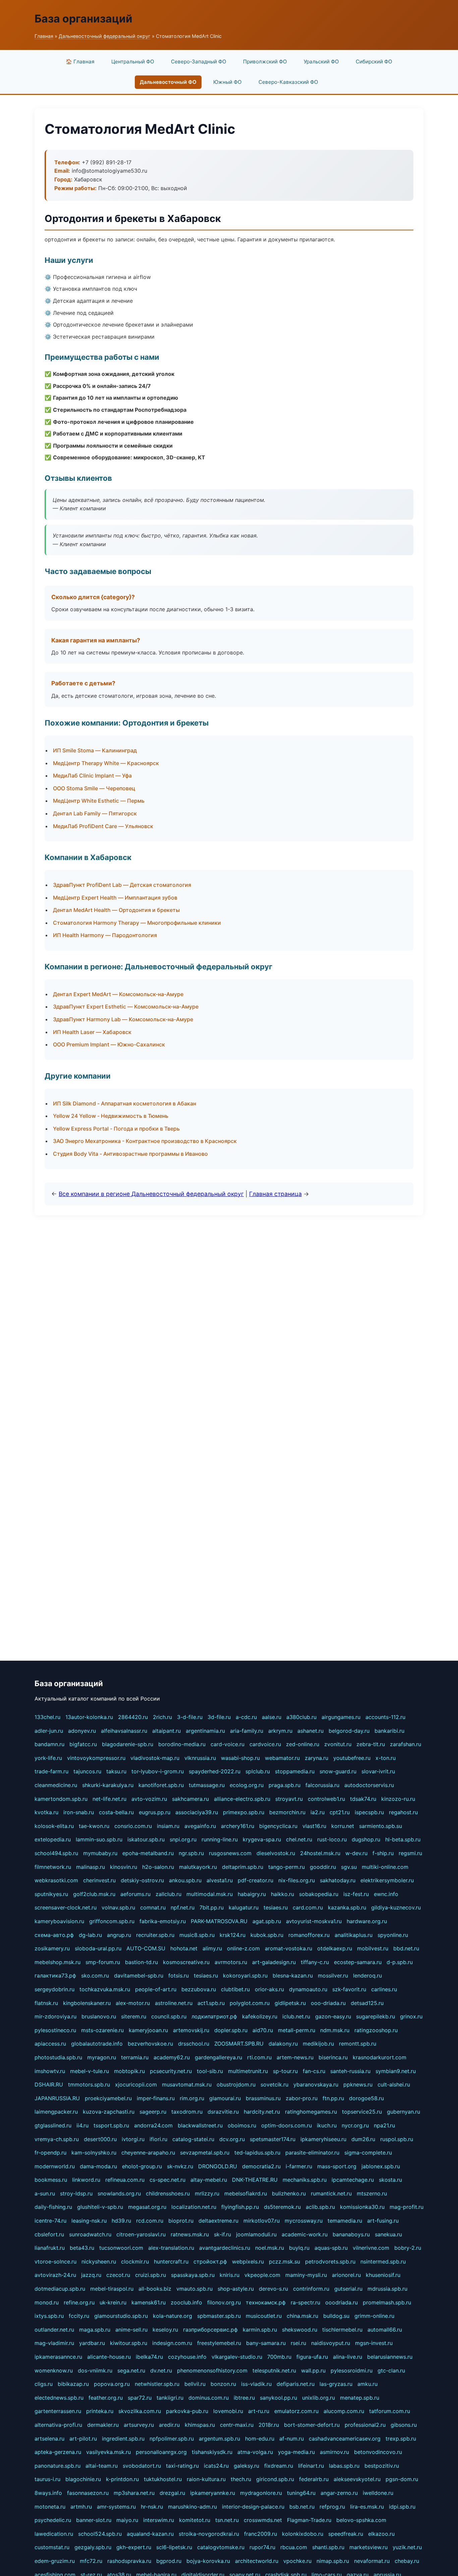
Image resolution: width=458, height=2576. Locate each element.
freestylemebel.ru (219, 2343)
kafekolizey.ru (260, 2016)
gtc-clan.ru (391, 2370)
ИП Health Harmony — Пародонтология (105, 935)
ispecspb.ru (369, 1812)
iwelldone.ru (378, 2493)
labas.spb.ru (344, 2466)
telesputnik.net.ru (274, 2370)
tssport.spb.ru (111, 2125)
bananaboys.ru (351, 2234)
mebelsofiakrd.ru (246, 2193)
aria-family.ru (247, 1731)
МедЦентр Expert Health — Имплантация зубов (115, 898)
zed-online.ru (303, 1744)
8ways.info (48, 2493)
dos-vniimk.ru (95, 2370)
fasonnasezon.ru (88, 2493)
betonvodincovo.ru (378, 2452)
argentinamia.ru (205, 1731)
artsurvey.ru (139, 2425)
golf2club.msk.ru (94, 1894)
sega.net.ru (131, 2370)
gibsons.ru (404, 2425)
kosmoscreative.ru (186, 1962)
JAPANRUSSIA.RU (57, 2098)
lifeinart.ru (311, 2466)
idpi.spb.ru (402, 2507)
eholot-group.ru (142, 2166)
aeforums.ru (135, 1894)
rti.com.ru (259, 2057)
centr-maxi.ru (237, 2425)
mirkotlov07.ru (262, 2221)
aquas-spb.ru (331, 2248)
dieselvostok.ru (276, 1853)
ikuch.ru (327, 2125)
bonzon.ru (223, 2384)
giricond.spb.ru (275, 2479)
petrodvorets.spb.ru (330, 2262)
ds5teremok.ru (282, 2207)
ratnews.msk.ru (190, 2234)
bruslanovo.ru (99, 2016)
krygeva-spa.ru (262, 1839)
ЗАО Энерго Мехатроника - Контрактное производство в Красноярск (145, 1141)
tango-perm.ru (287, 1867)
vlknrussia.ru (200, 1758)
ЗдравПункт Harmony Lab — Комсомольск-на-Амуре (123, 1019)
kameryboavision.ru (59, 1921)
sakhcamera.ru (190, 1799)
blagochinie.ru (83, 2479)
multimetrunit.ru (248, 2071)
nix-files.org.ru (297, 1880)
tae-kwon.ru (94, 1826)
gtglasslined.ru (53, 2125)
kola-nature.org (173, 2316)
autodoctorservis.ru (369, 1785)
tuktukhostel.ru (163, 2479)
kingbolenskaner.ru (87, 2003)
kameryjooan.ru (148, 2030)
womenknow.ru (54, 2370)
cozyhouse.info (187, 2357)
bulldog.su (336, 2316)
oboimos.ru (242, 2125)
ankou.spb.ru (185, 1880)
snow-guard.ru (338, 1771)
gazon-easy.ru (333, 2016)
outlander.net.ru (54, 2330)
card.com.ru (308, 1907)
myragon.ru (102, 2057)
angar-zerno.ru (339, 2493)
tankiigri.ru (170, 2398)
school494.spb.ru (56, 1853)
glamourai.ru (225, 2098)
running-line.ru (220, 1839)
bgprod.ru (169, 2561)
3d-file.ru (219, 1717)
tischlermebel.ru (342, 2330)
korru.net (343, 1826)
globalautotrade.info (97, 2044)
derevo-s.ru (273, 2289)
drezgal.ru (172, 2493)
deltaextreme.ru (218, 2221)
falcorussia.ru (322, 1785)
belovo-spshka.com (361, 2520)
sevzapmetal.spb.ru (205, 2153)
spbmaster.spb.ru (219, 2316)
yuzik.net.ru (407, 2547)
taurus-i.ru (47, 2479)
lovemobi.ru (228, 2411)
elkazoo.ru (381, 2534)
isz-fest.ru (356, 1894)
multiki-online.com (385, 1867)
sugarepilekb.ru (376, 2016)
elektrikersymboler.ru (387, 1880)
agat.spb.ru (267, 1921)
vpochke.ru (297, 2561)
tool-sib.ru (210, 2071)
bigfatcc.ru (83, 1744)
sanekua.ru (388, 2234)
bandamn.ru (49, 1744)
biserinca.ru (333, 2057)
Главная (44, 36)
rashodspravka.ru (129, 2561)
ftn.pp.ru (333, 2098)
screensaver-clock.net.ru (66, 1907)
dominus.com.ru (209, 2398)
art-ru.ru (259, 2411)
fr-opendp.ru (50, 2153)
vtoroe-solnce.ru (55, 2262)
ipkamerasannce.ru (58, 2357)
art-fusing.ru (383, 2221)
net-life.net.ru (109, 1799)
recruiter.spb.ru (155, 1935)
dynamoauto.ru (308, 1989)
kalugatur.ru (244, 1907)
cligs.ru (44, 2384)
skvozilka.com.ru (140, 2411)
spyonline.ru (393, 1935)
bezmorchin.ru (287, 1812)
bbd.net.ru (406, 1948)
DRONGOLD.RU (218, 2166)
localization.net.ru (194, 2207)
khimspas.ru (200, 2425)
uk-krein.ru (113, 2302)
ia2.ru (318, 1812)
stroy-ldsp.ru (76, 2193)
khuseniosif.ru (383, 2275)
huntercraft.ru (171, 2262)
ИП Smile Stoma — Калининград (95, 750)
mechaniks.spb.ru (305, 2180)
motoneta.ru (50, 2507)
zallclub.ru (168, 1894)
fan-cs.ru (314, 2071)
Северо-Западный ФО (199, 62)
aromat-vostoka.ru (289, 1948)
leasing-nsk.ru (89, 2221)
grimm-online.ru (374, 2316)
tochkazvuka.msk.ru (105, 1989)
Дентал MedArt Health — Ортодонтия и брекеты (116, 910)
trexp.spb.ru (401, 2439)
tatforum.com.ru (390, 2411)
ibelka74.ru (149, 2357)
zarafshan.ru (406, 1744)
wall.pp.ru (313, 2370)
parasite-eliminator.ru (312, 2153)
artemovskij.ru (191, 2030)
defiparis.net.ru (296, 2384)
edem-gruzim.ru (55, 2561)
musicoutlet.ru (264, 2316)
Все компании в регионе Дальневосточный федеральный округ (151, 1194)
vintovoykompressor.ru (96, 1758)
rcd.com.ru (150, 2221)
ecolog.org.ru (247, 1785)
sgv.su (349, 1867)
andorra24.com (153, 2125)
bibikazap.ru (73, 2384)
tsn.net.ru (227, 2520)
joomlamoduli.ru (256, 2234)
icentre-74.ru (50, 2221)
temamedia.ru (345, 2221)
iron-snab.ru (79, 1812)
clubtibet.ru (235, 1989)
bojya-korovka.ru (208, 2561)
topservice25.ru (362, 2112)
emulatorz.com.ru (296, 2411)
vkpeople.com (262, 2275)
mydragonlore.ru (261, 2493)
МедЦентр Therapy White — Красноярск (106, 763)
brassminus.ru (263, 2098)
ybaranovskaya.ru (316, 2084)
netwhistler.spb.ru (157, 2384)
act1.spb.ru (211, 2003)
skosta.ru (390, 2180)
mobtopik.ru (129, 2071)
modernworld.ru (55, 2166)
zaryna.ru (317, 1758)
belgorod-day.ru (349, 1731)
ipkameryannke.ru (213, 2493)
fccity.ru (79, 2316)
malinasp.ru (91, 1867)
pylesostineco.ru (55, 2030)
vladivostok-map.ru (155, 1758)
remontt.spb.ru (358, 2044)
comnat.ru (153, 1907)
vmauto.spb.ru (194, 2289)
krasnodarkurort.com (380, 2057)
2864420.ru (133, 1717)
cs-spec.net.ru (167, 2180)
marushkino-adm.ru (192, 2507)
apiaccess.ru (50, 2044)
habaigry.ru (252, 1894)
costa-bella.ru (116, 1812)
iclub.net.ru (296, 2016)
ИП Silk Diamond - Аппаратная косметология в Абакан (125, 1103)
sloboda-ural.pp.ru (98, 1948)
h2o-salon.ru (158, 1867)
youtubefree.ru (352, 1758)
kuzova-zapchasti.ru (109, 2112)
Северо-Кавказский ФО (288, 82)
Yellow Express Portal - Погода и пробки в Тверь (116, 1129)
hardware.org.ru (367, 1921)
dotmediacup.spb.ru (60, 2289)
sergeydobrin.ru (54, 1989)
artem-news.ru (295, 2057)
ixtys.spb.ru (49, 2316)
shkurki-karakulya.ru (108, 1785)
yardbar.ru (92, 2343)
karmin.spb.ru (260, 2330)
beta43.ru (82, 2248)
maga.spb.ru (95, 2330)
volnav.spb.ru (118, 1907)
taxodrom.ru (187, 2112)
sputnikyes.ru (51, 1894)
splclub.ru (258, 1771)
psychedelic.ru (53, 2520)
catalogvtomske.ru (221, 2547)
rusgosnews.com (230, 1853)
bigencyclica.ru (278, 1826)
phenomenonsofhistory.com (212, 2370)
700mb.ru (279, 2357)
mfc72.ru (91, 2561)
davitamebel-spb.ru (139, 1976)
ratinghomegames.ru (311, 2112)
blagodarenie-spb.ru (128, 1744)
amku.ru (367, 2384)
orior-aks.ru (269, 1989)
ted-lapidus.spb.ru (257, 2153)
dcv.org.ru (232, 2139)
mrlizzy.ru (207, 2193)
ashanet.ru (310, 1731)
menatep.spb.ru (360, 2398)
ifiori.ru (158, 2139)
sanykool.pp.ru (278, 2398)
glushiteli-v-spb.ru (100, 2207)
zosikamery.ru (52, 1948)
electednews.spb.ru (59, 2398)
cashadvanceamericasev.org (345, 2439)
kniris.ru (230, 2275)
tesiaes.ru (276, 1907)
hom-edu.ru (260, 2439)
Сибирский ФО (374, 62)
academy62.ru (172, 2057)
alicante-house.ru (109, 2357)
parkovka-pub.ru (187, 2411)
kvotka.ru (46, 1812)
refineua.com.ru (125, 2180)
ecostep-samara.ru (358, 1962)
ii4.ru (82, 2125)
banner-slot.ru (94, 2520)
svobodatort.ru (142, 2466)
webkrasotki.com (56, 1880)
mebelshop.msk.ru (58, 1962)
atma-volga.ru (255, 2452)
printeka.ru (100, 2411)
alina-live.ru (348, 2357)
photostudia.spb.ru (58, 2057)
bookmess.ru (51, 2180)
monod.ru (47, 2302)
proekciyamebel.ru (108, 2098)
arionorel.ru (346, 2275)
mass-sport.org (337, 2166)
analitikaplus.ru (354, 1935)
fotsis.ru (179, 1976)
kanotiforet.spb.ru (161, 1785)
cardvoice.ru (265, 1744)
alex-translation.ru (171, 2248)
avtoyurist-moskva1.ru (314, 1921)
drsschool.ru (194, 2044)
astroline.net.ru (174, 2003)
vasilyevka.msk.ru (108, 2452)
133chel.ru (47, 1717)
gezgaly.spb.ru (93, 2547)
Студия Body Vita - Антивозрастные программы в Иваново (130, 1154)
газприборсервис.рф (210, 2330)
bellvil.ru (195, 2384)
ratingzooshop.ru (376, 2030)
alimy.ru (212, 1948)
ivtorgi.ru (133, 2139)
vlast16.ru (314, 1826)
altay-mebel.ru (209, 2180)
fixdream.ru (279, 2466)
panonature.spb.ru (58, 2466)
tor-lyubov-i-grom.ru (158, 1771)
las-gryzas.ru (336, 2384)
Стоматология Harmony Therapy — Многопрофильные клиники (137, 923)
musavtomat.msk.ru (187, 2084)
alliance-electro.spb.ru (242, 1799)
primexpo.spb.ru (244, 1812)
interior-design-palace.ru (253, 2507)
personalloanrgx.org (161, 2452)
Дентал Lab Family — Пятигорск (95, 813)
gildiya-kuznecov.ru (396, 1907)
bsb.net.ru (302, 2507)
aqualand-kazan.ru (150, 2534)
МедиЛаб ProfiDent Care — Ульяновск (103, 826)
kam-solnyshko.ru (94, 2153)
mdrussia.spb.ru (387, 2289)
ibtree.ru (244, 2398)
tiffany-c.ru (315, 1962)
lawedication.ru (54, 2534)
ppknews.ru (358, 2084)
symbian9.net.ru (396, 2071)
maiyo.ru (127, 2520)
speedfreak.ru (346, 2534)
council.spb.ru (169, 2016)
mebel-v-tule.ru (90, 2071)
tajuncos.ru (87, 1771)
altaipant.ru (166, 1731)
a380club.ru (301, 1717)
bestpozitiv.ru (382, 2466)
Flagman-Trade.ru (309, 2520)
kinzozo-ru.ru (398, 1799)
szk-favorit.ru (349, 1989)
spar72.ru (140, 2398)
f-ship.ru (383, 1853)
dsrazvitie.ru (223, 2112)
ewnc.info (386, 1894)
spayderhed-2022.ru (215, 1771)
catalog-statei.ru (193, 2139)
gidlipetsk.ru (290, 2003)
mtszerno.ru (372, 2193)
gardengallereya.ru (218, 2057)
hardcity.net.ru (262, 2112)
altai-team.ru (102, 2466)
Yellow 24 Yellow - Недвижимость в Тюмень (111, 1116)
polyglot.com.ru (250, 2003)
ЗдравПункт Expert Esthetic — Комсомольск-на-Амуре (126, 1007)
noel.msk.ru (270, 2248)
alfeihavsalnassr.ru (124, 1731)
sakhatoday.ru (338, 1880)
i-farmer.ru (299, 2166)
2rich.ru (162, 1717)
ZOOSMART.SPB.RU (239, 2044)
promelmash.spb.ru (387, 2302)
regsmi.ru (410, 1853)
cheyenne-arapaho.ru (148, 2153)
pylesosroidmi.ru (352, 2370)
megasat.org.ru (147, 2207)
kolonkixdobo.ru (303, 2534)
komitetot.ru (195, 2520)
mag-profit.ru (407, 2207)
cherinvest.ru (99, 1880)
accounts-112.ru (385, 1717)
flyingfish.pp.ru (240, 2207)
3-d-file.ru (190, 1717)
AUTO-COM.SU (146, 1948)
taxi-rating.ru (182, 2466)
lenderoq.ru (367, 1976)
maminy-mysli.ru (306, 2275)
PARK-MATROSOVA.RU (219, 1921)
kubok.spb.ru (267, 1935)
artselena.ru (49, 2439)
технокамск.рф (266, 2302)
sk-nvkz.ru (180, 2166)
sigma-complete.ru (368, 2153)
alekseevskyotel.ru (357, 2479)
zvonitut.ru (338, 1744)
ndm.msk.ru (335, 2030)
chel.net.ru (299, 1839)
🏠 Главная (80, 62)
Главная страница (275, 1194)
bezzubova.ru (199, 1989)
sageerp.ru (153, 2112)
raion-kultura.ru (206, 2479)
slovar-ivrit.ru (378, 1771)
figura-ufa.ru (312, 2357)
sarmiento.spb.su (381, 1826)
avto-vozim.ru (149, 1799)
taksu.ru (116, 1771)
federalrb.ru (314, 2479)
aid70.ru (263, 2030)
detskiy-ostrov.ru (142, 1880)
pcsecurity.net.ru (171, 2071)
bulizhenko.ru (289, 2193)
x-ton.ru (386, 1758)
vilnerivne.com (371, 2248)
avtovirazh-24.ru (55, 2275)
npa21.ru (384, 2125)
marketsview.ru (368, 2547)
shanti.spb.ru (328, 2547)
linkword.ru (86, 2180)
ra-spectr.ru (305, 2302)
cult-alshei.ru (394, 2084)
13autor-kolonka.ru (89, 1717)
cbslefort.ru (49, 2234)
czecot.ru (118, 2275)
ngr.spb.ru (191, 1853)
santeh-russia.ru (350, 2071)
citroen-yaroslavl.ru (141, 2234)
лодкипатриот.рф (214, 2016)
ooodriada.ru (341, 2302)
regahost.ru (403, 1812)
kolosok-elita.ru (54, 1826)
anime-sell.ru (131, 2330)
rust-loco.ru (332, 1839)
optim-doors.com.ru (287, 2125)
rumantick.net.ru (331, 2193)
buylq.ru (299, 2248)
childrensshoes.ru (168, 2193)
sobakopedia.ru (319, 1894)
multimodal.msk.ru (210, 1894)
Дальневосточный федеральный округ (105, 36)
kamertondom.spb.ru (61, 1799)
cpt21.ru (340, 1812)
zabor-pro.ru (302, 2098)
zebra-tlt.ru (371, 1744)
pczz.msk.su (284, 2262)
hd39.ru (121, 2221)
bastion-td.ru (141, 1962)
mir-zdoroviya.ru (55, 2016)
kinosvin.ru (124, 1867)
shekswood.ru (300, 2330)
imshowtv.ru (50, 2071)
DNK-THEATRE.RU (255, 2180)
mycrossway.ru (304, 2221)
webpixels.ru (248, 2262)
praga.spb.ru (284, 1785)
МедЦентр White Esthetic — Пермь (99, 801)
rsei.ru (298, 2343)
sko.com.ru (95, 1976)
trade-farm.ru (51, 1771)
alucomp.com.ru (344, 2411)
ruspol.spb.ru (397, 2139)
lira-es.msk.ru (367, 2507)
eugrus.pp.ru (155, 1812)
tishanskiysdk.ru (212, 2452)
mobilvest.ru (373, 1948)
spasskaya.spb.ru (193, 2275)
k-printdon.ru (122, 2479)
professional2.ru (365, 2425)
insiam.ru (168, 1826)
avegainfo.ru (200, 1826)
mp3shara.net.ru (134, 2493)
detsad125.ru (367, 2003)
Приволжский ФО (265, 62)
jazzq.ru (91, 2275)
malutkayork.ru (198, 1867)
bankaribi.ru (389, 1731)
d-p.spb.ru (400, 1962)
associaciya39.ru (197, 1812)
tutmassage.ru (207, 1785)
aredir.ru (169, 2425)
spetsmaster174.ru (273, 2139)
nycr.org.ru (355, 2125)
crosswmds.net (263, 2520)
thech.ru (241, 2479)
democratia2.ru (261, 2166)
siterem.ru (134, 2016)
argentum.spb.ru (219, 2439)
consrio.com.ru (133, 1826)
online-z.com (243, 1948)
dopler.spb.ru (231, 2030)
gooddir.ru (323, 1867)
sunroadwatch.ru (90, 2234)
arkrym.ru (280, 1731)
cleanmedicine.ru (56, 1785)
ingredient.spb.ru (123, 2439)
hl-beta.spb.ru (403, 1839)
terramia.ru (135, 2057)
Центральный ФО (133, 62)
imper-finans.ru (156, 2098)
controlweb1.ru (326, 1799)
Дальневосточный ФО (168, 82)
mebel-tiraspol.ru (112, 2289)
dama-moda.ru (98, 2166)
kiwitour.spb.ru (129, 2343)
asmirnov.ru (334, 2452)
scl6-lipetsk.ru (174, 2547)
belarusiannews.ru (390, 2357)
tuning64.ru (301, 2493)
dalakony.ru (283, 2044)
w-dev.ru (356, 1853)
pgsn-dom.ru (402, 2479)
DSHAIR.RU (49, 2084)
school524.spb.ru (100, 2534)
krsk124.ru (233, 1935)
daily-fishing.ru (53, 2207)
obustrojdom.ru (236, 2084)
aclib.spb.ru (320, 2207)
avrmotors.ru (231, 1962)
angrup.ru (119, 1935)
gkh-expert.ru (134, 2547)
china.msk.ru (302, 2316)
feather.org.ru (106, 2398)
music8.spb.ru (197, 1935)
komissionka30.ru (362, 2207)
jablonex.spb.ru (381, 2166)
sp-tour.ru (285, 2071)
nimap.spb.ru (333, 2561)
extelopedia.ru (53, 1839)
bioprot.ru (181, 2221)
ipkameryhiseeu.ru (323, 2139)
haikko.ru (282, 1894)
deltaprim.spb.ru (243, 1867)
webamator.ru (282, 1758)
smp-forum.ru (103, 1962)
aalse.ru (272, 1717)
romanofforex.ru (309, 1935)
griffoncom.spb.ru (112, 1921)
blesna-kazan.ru (293, 1976)
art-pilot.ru (83, 2439)
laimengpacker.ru (56, 2112)
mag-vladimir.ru (54, 2343)
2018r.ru (269, 2425)
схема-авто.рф (54, 1935)
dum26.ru (363, 2139)
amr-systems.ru (116, 2507)
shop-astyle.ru (236, 2289)
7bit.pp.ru (212, 1907)
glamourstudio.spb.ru (121, 2316)
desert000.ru (100, 2139)
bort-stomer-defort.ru (312, 2425)
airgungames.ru (341, 1717)
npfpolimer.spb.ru (172, 2439)
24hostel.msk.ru (320, 1853)
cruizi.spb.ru (151, 2275)
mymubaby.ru (100, 1853)
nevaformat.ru (372, 2561)
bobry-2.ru (408, 2248)
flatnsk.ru (46, 2003)
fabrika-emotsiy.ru (163, 1921)
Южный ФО (227, 82)
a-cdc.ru (246, 1717)
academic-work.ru (305, 2234)
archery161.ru (238, 1826)
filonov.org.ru (224, 2302)
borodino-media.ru (182, 1744)
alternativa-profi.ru (58, 2425)
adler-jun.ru (49, 1731)
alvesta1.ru (220, 1880)
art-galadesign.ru (274, 1962)
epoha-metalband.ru (148, 1853)
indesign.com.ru (172, 2343)
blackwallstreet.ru (200, 2125)
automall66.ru (385, 2330)
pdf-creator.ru (255, 1880)
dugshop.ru (366, 1839)
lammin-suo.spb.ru (99, 1839)
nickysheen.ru (99, 2262)
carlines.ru (384, 1989)
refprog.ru (332, 2507)
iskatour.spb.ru (146, 1839)
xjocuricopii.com (136, 2084)
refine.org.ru (79, 2302)
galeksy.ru (246, 2466)
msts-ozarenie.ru (102, 2030)
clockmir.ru (135, 2262)
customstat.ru (52, 2547)
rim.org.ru (192, 2098)
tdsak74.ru (363, 1799)
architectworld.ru (257, 2561)
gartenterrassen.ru (58, 2411)
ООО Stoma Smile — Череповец (94, 788)
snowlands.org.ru (119, 2193)
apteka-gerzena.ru (58, 2452)
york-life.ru (48, 1758)
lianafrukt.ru (50, 2248)
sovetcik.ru (274, 2084)
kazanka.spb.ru (347, 1907)
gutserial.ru (348, 2289)
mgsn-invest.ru (374, 2343)
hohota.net (184, 1948)
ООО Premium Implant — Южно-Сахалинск (109, 1044)
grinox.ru (411, 2016)
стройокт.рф (210, 2262)
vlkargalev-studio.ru (237, 2357)
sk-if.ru (222, 2234)
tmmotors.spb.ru (89, 2084)
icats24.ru (216, 2466)
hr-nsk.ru (152, 2507)
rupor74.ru (262, 2547)
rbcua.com (294, 2547)
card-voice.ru (227, 1744)
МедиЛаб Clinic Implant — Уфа (92, 776)
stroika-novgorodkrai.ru (209, 2534)
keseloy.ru (165, 2330)
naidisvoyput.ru (331, 2343)
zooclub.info (186, 2302)
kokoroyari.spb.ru (245, 1976)
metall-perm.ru (297, 2030)
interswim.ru (159, 2520)
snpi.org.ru (183, 1839)
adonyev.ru (82, 1731)
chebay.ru (407, 2561)
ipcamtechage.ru (353, 2180)
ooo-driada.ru (328, 2003)
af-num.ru (292, 2439)
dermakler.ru (103, 2425)
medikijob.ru (318, 2044)
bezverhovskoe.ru (150, 2044)
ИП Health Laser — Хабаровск (92, 1032)
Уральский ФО (321, 62)
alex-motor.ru (133, 2003)
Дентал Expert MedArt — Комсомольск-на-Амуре (118, 994)
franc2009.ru (261, 2534)
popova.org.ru (112, 2384)
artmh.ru (81, 2507)
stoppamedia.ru (295, 1771)
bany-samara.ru (266, 2343)
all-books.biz (155, 2289)
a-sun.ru (45, 2193)
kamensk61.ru (149, 2302)
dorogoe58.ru (366, 2098)
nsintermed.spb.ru (383, 2262)
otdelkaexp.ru (335, 1948)
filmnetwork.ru (53, 1867)
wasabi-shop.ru (240, 1758)
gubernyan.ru (404, 2112)
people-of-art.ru (156, 1989)
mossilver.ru (333, 1976)
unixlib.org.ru (319, 2398)
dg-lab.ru (90, 1935)
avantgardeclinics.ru (225, 2248)
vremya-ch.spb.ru (57, 2139)
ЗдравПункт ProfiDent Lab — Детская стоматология (122, 885)
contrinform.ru (311, 2289)
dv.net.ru (161, 2370)
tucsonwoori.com (121, 2248)
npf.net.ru (183, 1907)
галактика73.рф (55, 1976)
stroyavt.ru (289, 1799)
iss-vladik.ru (256, 2384)
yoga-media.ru (296, 2452)
